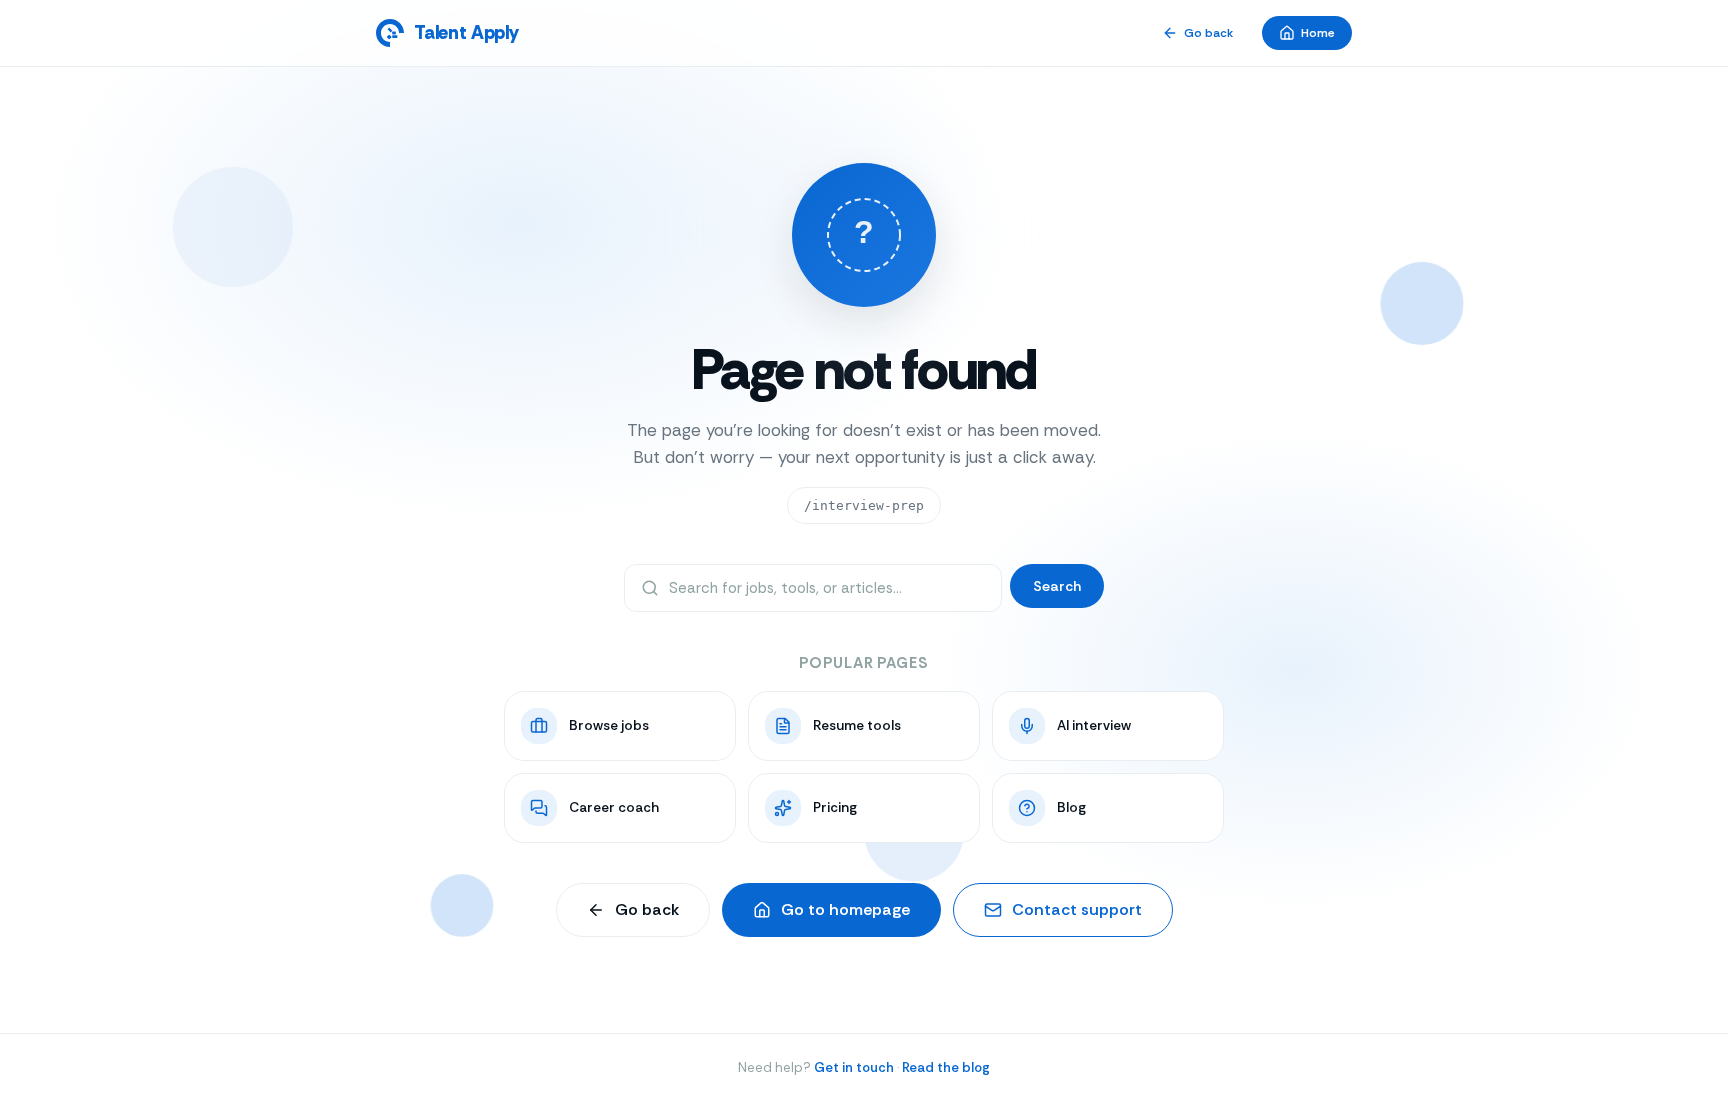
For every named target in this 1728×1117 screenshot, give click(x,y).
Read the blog (946, 1067)
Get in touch (854, 1067)
